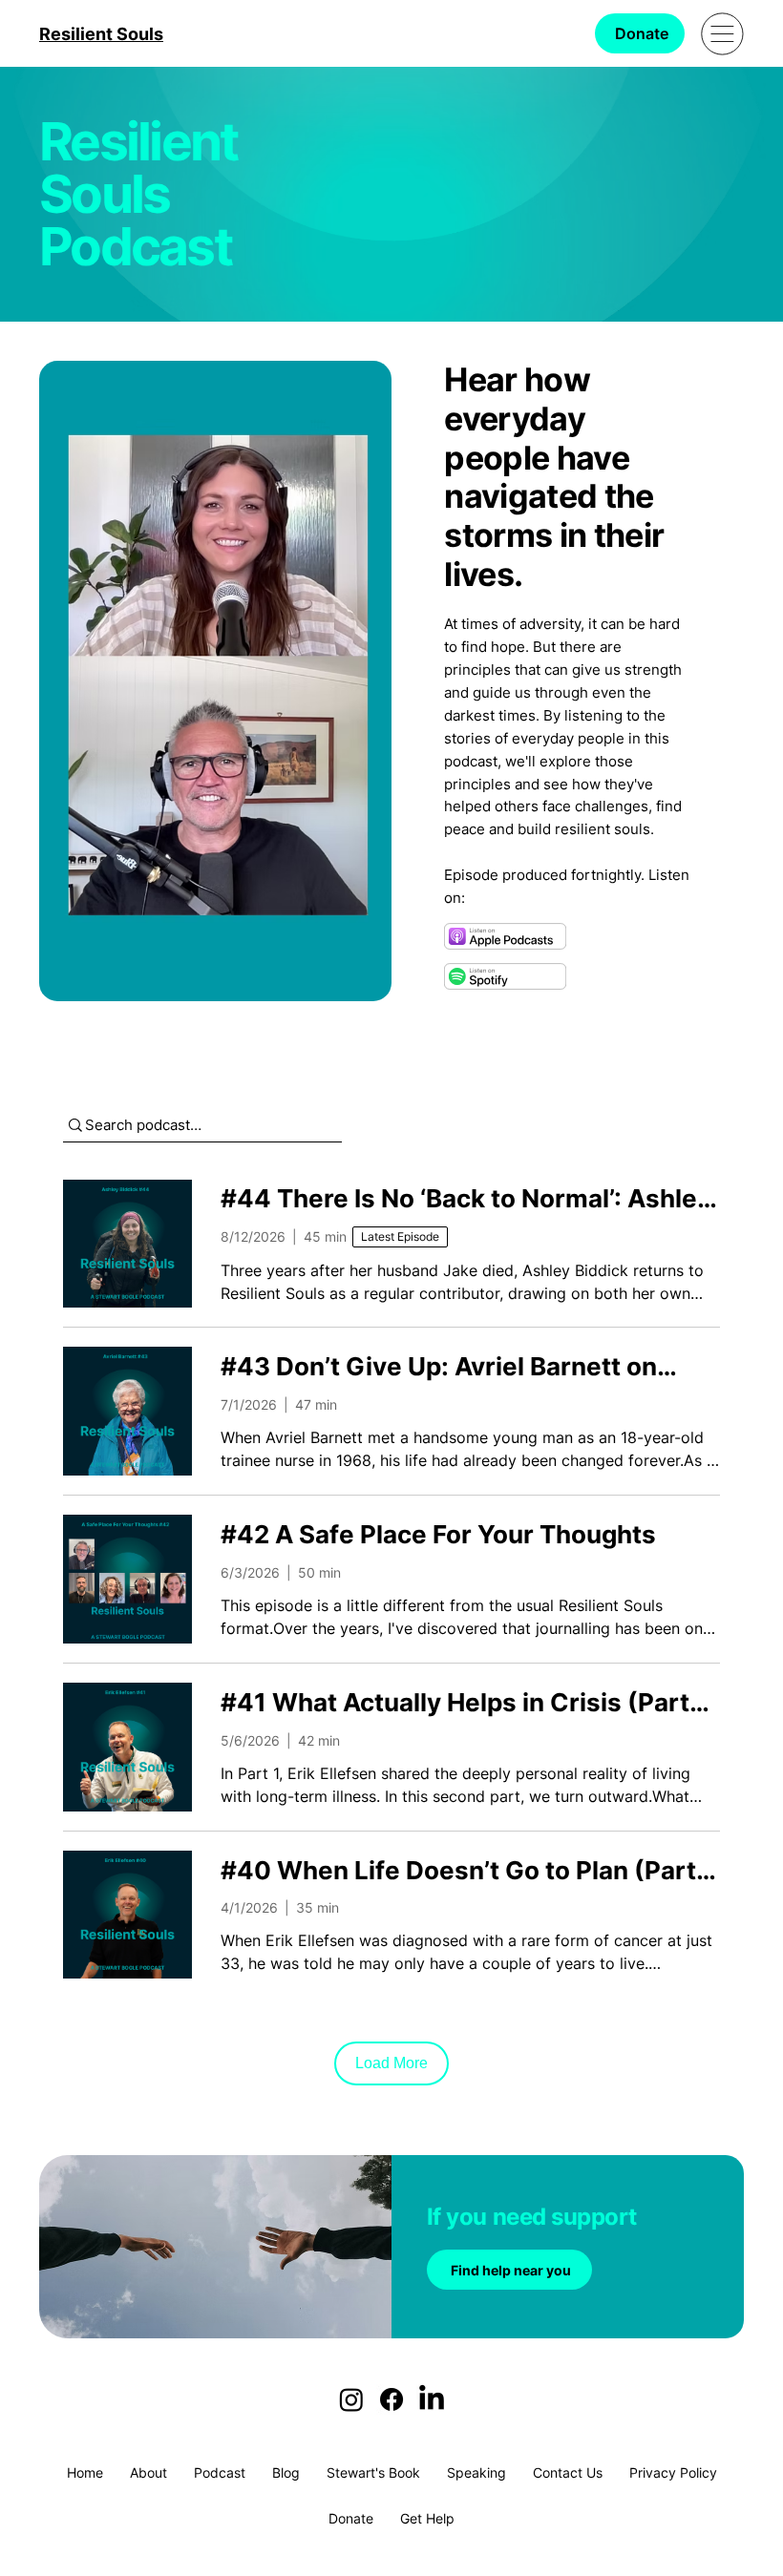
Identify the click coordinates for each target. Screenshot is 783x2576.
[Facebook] (391, 2399)
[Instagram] (351, 2399)
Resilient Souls (101, 34)
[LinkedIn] (432, 2399)
